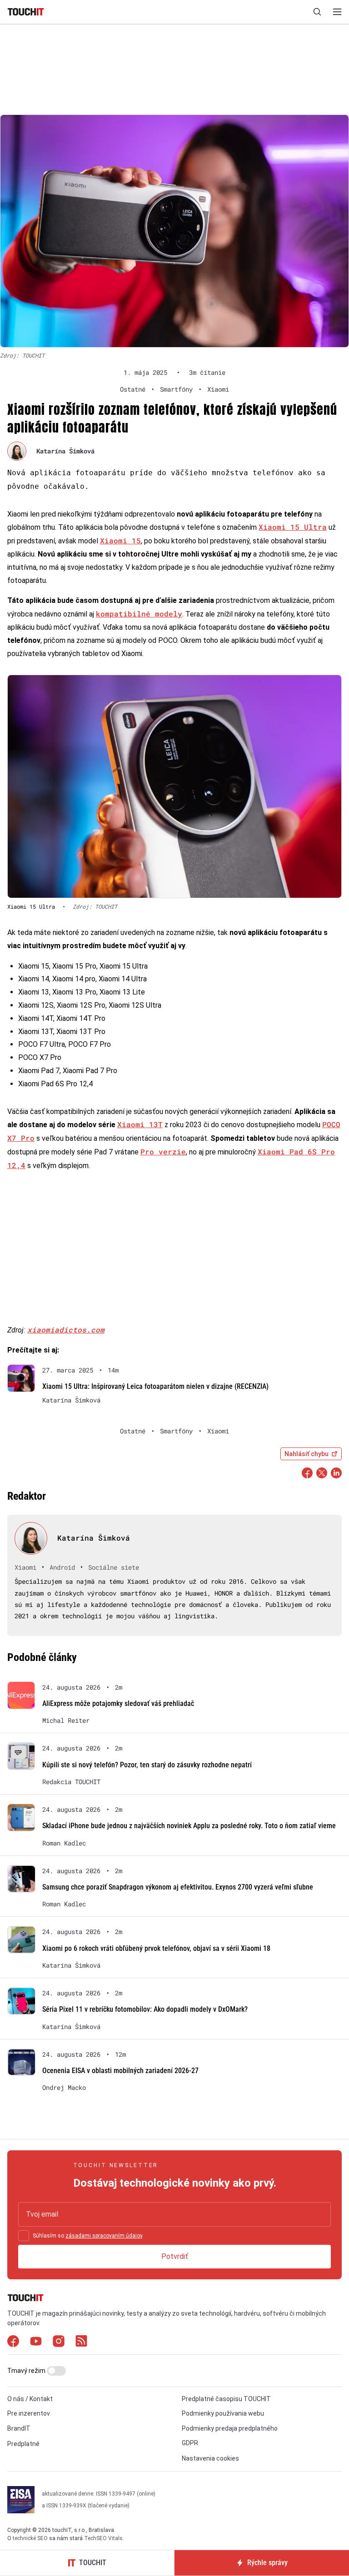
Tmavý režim (27, 2371)
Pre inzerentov (29, 2413)
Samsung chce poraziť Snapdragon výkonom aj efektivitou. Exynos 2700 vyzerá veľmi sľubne (178, 1887)
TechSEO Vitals (103, 2538)
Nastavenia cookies (210, 2458)
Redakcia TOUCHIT (71, 1782)
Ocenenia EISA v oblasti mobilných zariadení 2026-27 (120, 2071)
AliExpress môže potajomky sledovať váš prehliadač (118, 1703)
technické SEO (30, 2538)
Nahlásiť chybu (307, 1454)
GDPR (190, 2443)
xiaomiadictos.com (66, 1330)
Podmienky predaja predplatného (230, 2428)
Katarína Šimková (65, 451)
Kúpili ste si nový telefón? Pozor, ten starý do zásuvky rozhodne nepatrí (147, 1765)
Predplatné (23, 2444)
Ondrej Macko (64, 2088)
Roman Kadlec (64, 1843)
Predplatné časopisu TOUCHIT (226, 2399)
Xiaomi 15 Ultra (293, 527)
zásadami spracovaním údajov (104, 2236)
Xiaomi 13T (140, 1124)
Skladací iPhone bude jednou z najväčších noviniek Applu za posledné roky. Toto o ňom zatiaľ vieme (189, 1826)
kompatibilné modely (139, 614)
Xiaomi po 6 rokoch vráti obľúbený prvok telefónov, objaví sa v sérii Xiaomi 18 (156, 1948)
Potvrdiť (175, 2256)
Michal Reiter (66, 1721)
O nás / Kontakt (30, 2399)
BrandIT (19, 2428)
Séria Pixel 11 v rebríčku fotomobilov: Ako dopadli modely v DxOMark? (145, 2009)
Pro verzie (163, 1151)
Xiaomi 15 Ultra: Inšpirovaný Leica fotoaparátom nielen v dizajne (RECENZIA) (155, 1386)
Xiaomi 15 (120, 540)
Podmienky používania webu (223, 2413)
